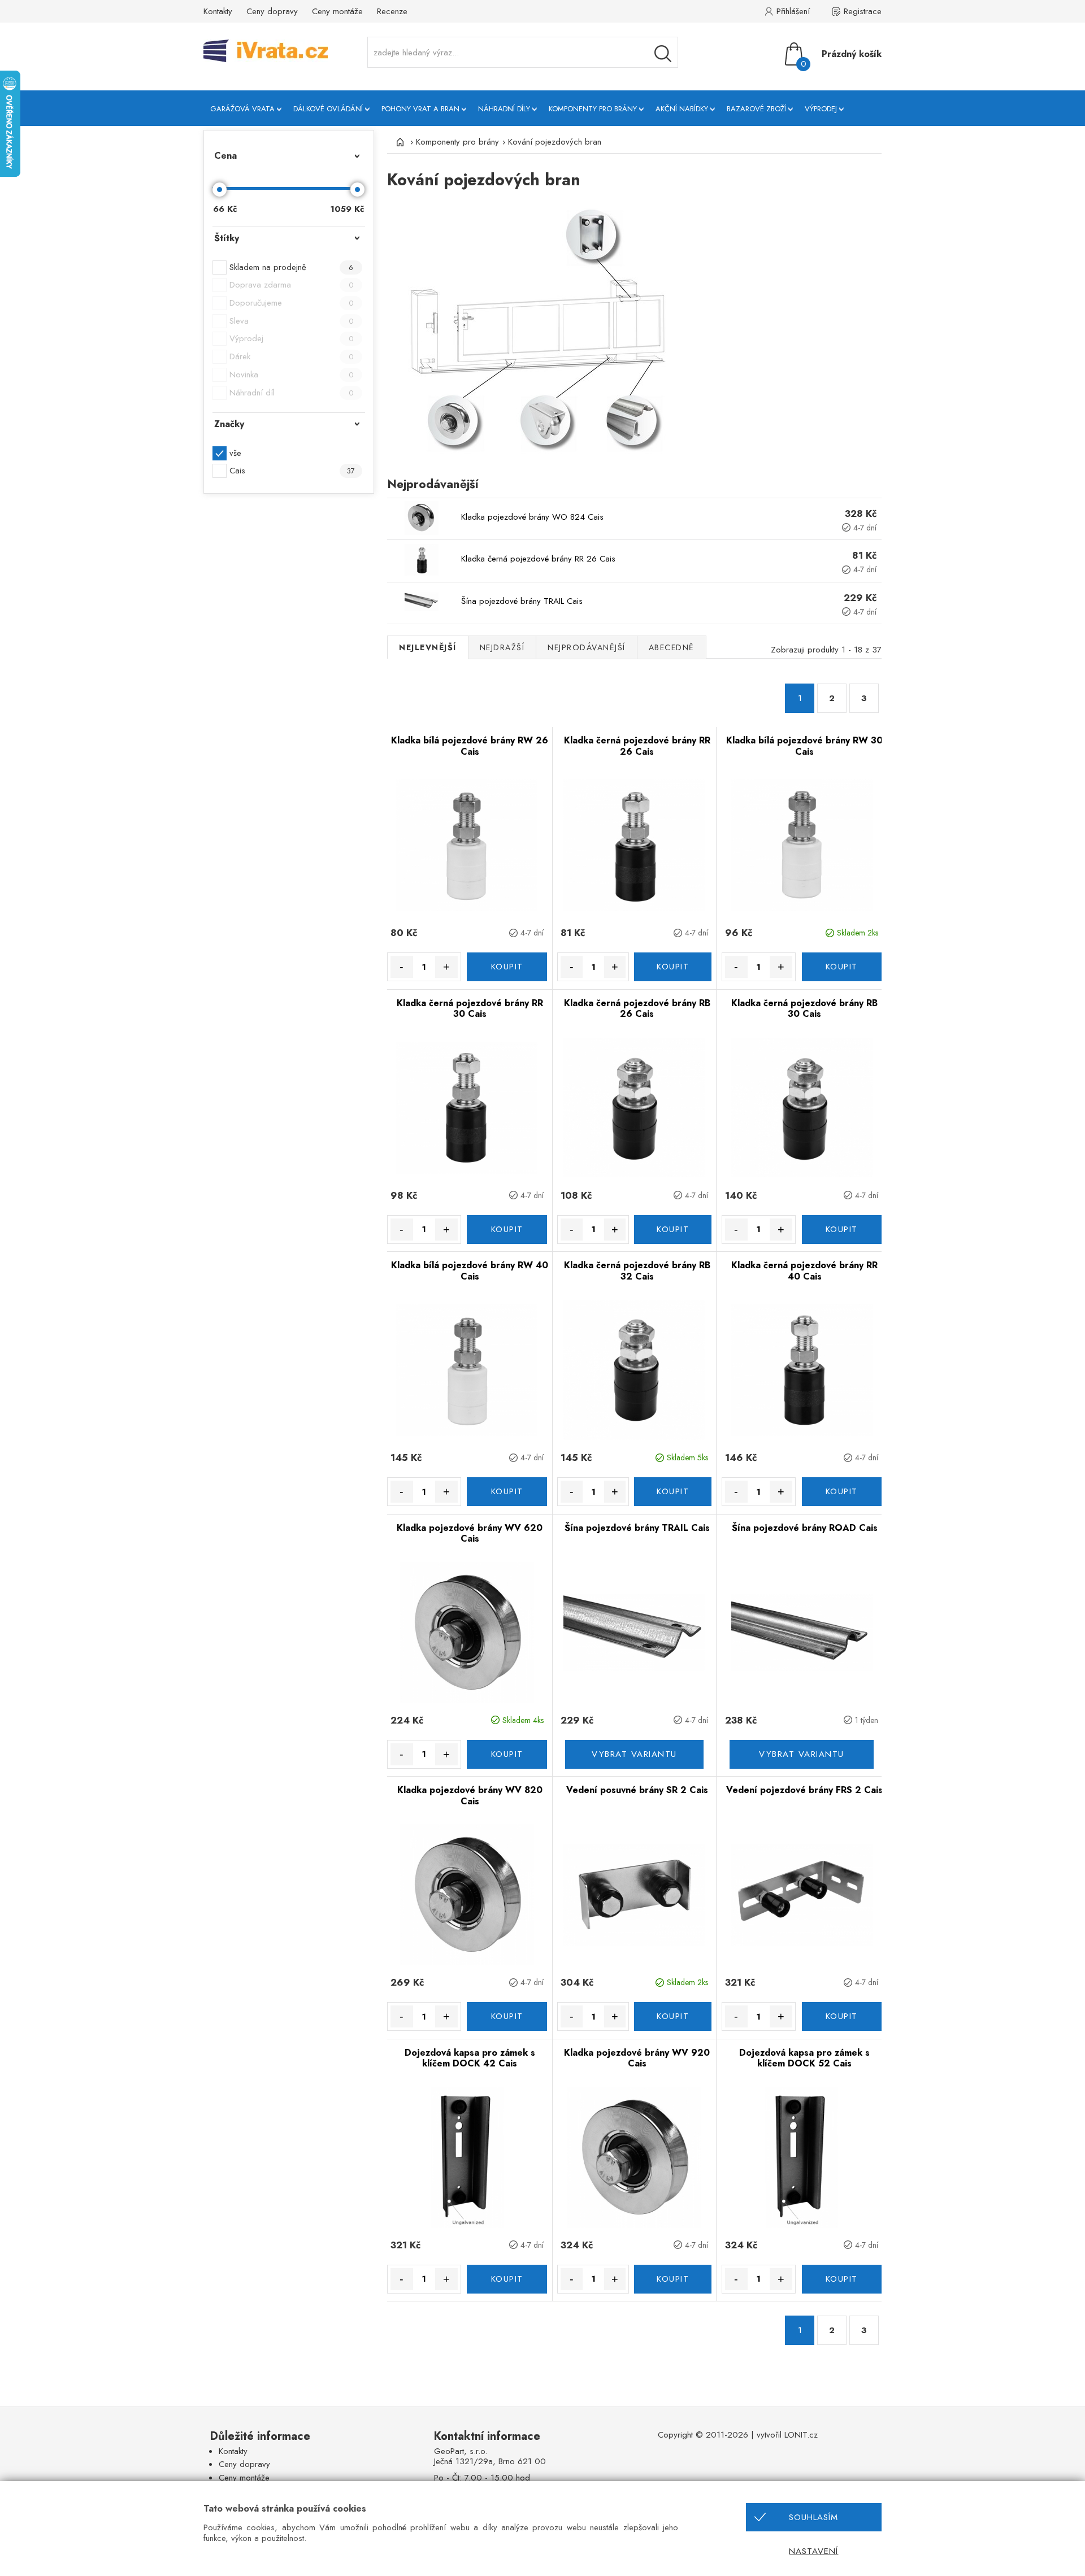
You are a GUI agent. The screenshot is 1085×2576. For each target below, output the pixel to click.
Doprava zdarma (291, 285)
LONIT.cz (801, 2435)
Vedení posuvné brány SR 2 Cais (637, 1790)
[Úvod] (398, 142)
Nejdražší (502, 647)
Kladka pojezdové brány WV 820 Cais (470, 1796)
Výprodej (821, 109)
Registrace (863, 11)
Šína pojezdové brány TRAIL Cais (522, 601)
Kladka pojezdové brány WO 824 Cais (532, 517)
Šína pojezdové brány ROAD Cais (805, 1528)
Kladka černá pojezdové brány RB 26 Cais (637, 1009)
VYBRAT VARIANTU (634, 1754)
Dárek (291, 356)
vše (235, 453)
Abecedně (672, 647)
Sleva (291, 321)
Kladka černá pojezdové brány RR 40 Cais (804, 1271)
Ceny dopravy (272, 11)
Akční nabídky (682, 109)
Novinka (291, 375)
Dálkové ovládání (328, 109)
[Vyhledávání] (663, 54)
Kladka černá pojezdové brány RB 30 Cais (804, 1009)
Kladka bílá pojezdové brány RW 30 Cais (804, 746)
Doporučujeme (291, 303)
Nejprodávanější (587, 647)
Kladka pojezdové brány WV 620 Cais (470, 1533)
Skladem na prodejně (291, 267)
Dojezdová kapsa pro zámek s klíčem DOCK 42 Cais (470, 2058)
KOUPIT (507, 967)
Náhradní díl (291, 393)
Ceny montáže (337, 11)
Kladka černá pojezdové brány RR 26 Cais (538, 559)
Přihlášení (793, 11)
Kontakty (218, 11)
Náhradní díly (504, 109)
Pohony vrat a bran (420, 109)
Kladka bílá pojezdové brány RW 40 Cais (470, 1271)
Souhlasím (813, 2517)
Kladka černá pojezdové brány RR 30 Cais (470, 1009)
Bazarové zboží (756, 109)
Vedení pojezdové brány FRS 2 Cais (804, 1790)
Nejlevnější (428, 647)
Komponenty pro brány (593, 109)
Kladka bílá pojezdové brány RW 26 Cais (470, 746)
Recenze (392, 11)
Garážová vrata (242, 109)
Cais (292, 471)
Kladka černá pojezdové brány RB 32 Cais (637, 1271)
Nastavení (813, 2551)
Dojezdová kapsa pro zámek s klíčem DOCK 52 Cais (804, 2058)
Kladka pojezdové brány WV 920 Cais (637, 2058)
